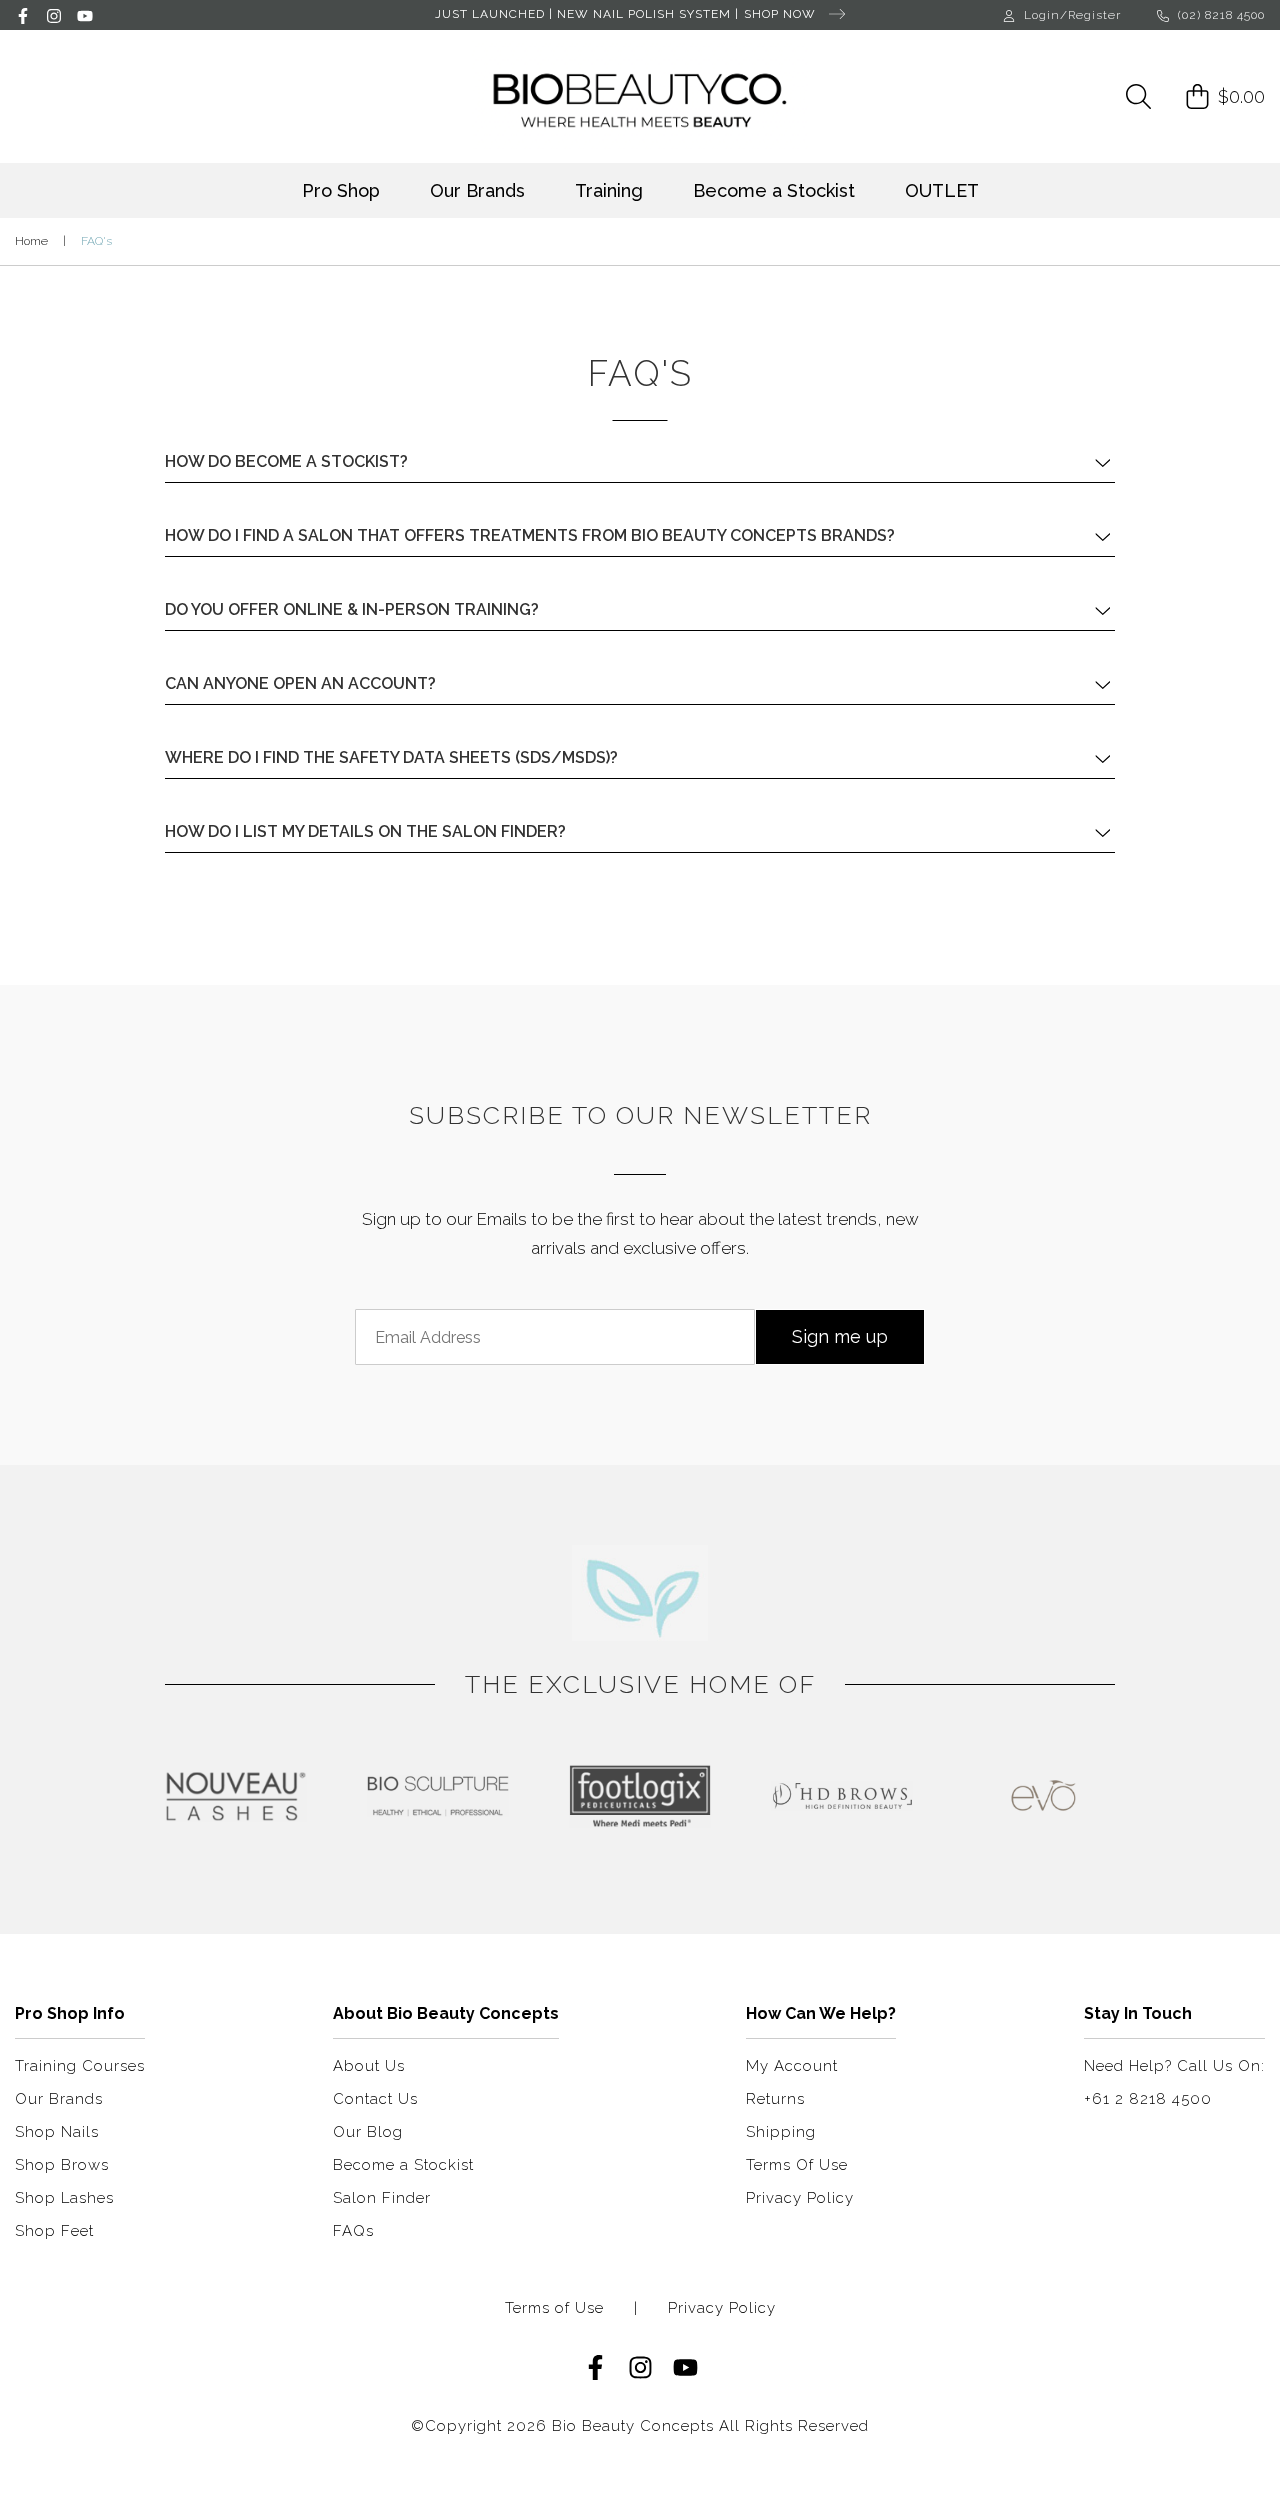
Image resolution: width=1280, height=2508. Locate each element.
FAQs (353, 2231)
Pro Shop (341, 190)
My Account (792, 2066)
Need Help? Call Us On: (1174, 2066)
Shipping (781, 2132)
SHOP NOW (782, 14)
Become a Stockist (774, 190)
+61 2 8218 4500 (1148, 2099)
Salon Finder (382, 2198)
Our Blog (368, 2132)
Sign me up (840, 1336)
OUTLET (942, 190)
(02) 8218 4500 (1219, 15)
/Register (1090, 15)
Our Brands (477, 190)
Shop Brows (62, 2165)
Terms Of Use (797, 2165)
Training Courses (80, 2066)
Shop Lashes (64, 2198)
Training (609, 190)
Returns (775, 2099)
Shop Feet (54, 2231)
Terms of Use (554, 2308)
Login (1042, 15)
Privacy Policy (800, 2198)
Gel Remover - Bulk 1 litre (132, 2429)
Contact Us (375, 2099)
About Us (369, 2066)
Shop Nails (57, 2132)
